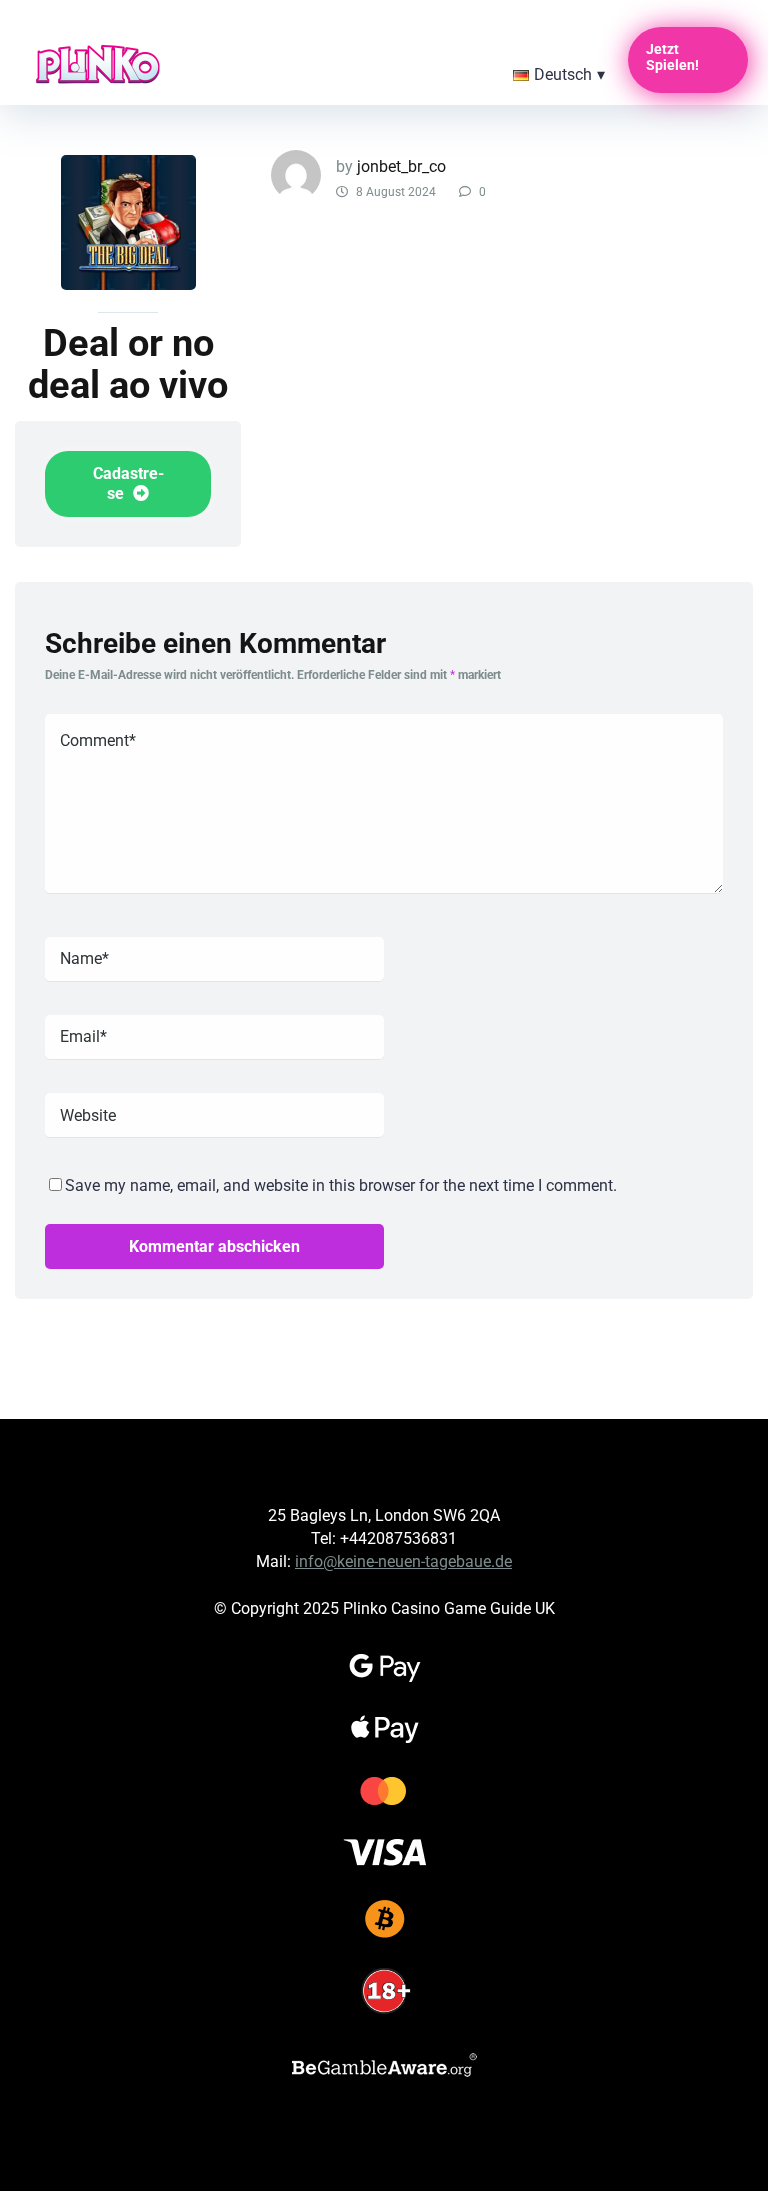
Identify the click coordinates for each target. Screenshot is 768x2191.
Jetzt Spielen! (672, 57)
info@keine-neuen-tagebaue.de (403, 1561)
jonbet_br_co (401, 166)
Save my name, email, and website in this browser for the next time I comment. (341, 1185)
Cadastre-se (128, 483)
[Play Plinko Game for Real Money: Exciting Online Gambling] (98, 61)
